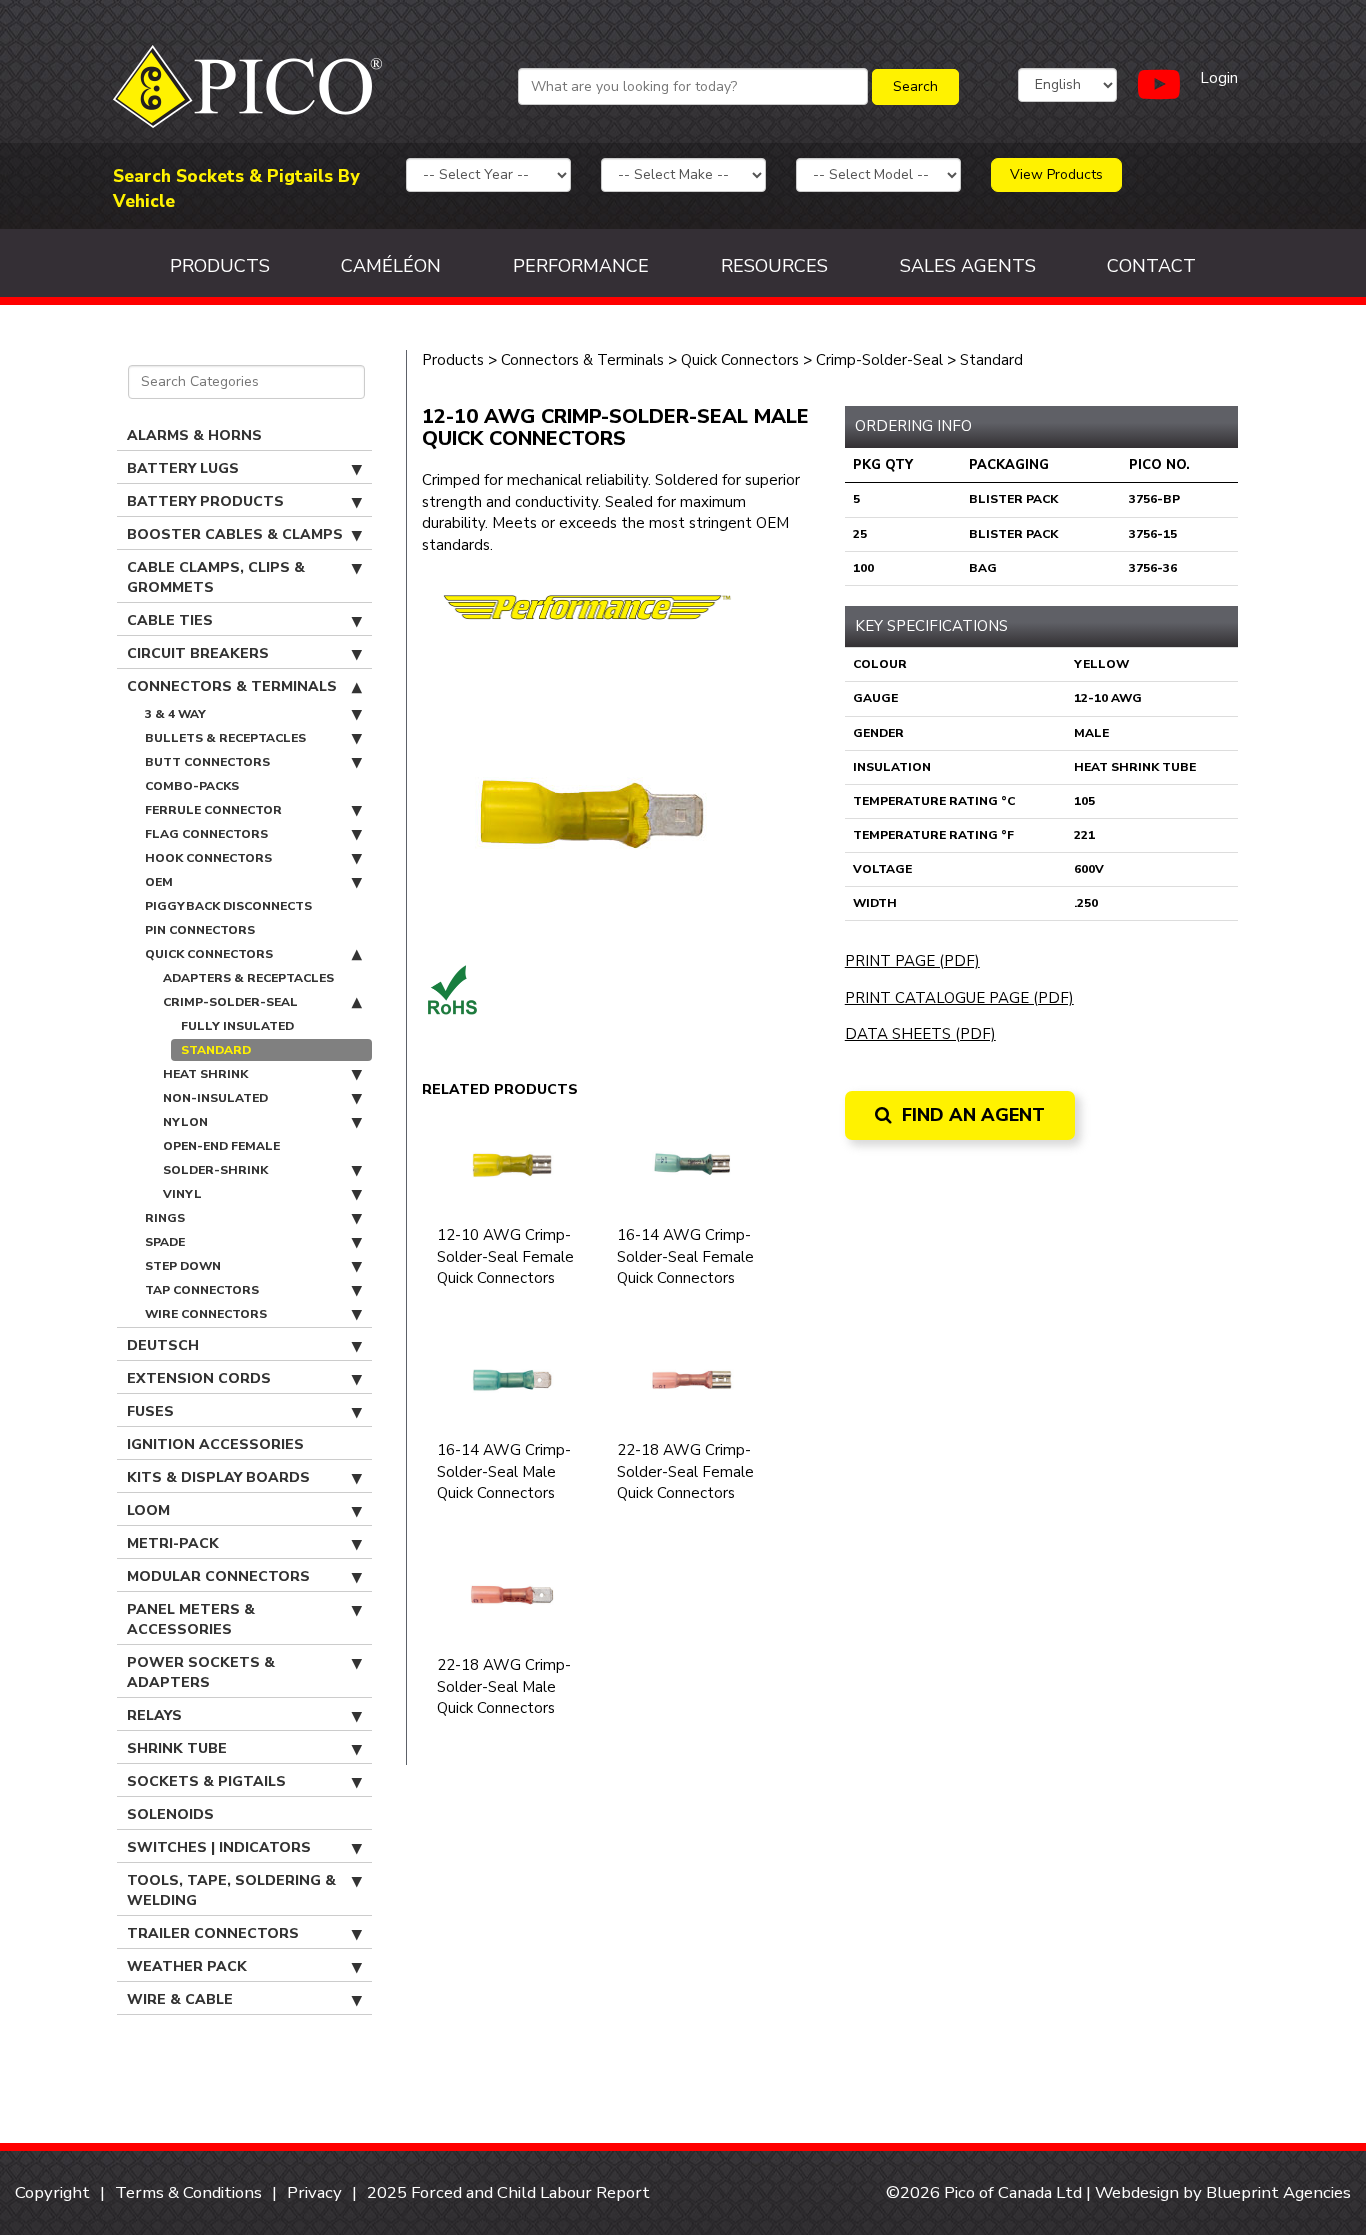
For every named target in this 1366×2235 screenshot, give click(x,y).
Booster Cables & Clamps (235, 534)
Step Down (183, 1266)
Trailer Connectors (213, 1933)
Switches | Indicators (219, 1847)
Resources (774, 266)
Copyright (52, 2192)
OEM (159, 882)
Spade (165, 1242)
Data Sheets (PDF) (920, 1034)
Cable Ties (170, 620)
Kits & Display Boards (218, 1477)
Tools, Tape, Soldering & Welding (231, 1890)
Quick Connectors (209, 954)
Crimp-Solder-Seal (230, 1002)
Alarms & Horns (194, 435)
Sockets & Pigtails (206, 1781)
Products (220, 266)
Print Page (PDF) (912, 961)
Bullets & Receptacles (225, 738)
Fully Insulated (237, 1026)
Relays (154, 1715)
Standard (216, 1050)
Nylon (185, 1122)
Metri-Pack (173, 1543)
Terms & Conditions (188, 2192)
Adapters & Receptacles (248, 978)
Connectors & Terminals (232, 686)
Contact (1151, 266)
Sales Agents (968, 266)
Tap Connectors (202, 1290)
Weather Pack (187, 1966)
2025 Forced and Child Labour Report (508, 2192)
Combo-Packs (192, 786)
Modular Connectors (218, 1576)
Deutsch (163, 1345)
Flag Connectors (206, 834)
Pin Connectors (200, 930)
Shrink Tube (177, 1748)
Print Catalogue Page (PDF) (959, 998)
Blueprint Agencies (1278, 2192)
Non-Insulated (215, 1098)
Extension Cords (199, 1378)
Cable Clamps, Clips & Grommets (216, 577)
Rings (165, 1218)
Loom (148, 1510)
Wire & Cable (180, 1999)
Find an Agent (971, 1115)
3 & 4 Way (175, 714)
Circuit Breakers (198, 653)
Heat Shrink (205, 1074)
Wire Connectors (206, 1314)
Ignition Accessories (215, 1444)
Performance (581, 266)
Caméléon (391, 266)
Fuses (150, 1411)
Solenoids (170, 1814)
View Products (1056, 174)
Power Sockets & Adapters (201, 1672)
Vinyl (182, 1194)
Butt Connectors (207, 762)
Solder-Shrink (215, 1170)
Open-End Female (221, 1146)
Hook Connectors (208, 858)
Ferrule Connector (213, 810)
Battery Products (205, 501)
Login (1219, 78)
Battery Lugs (183, 468)
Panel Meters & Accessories (191, 1619)
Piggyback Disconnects (228, 906)
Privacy (314, 2192)
